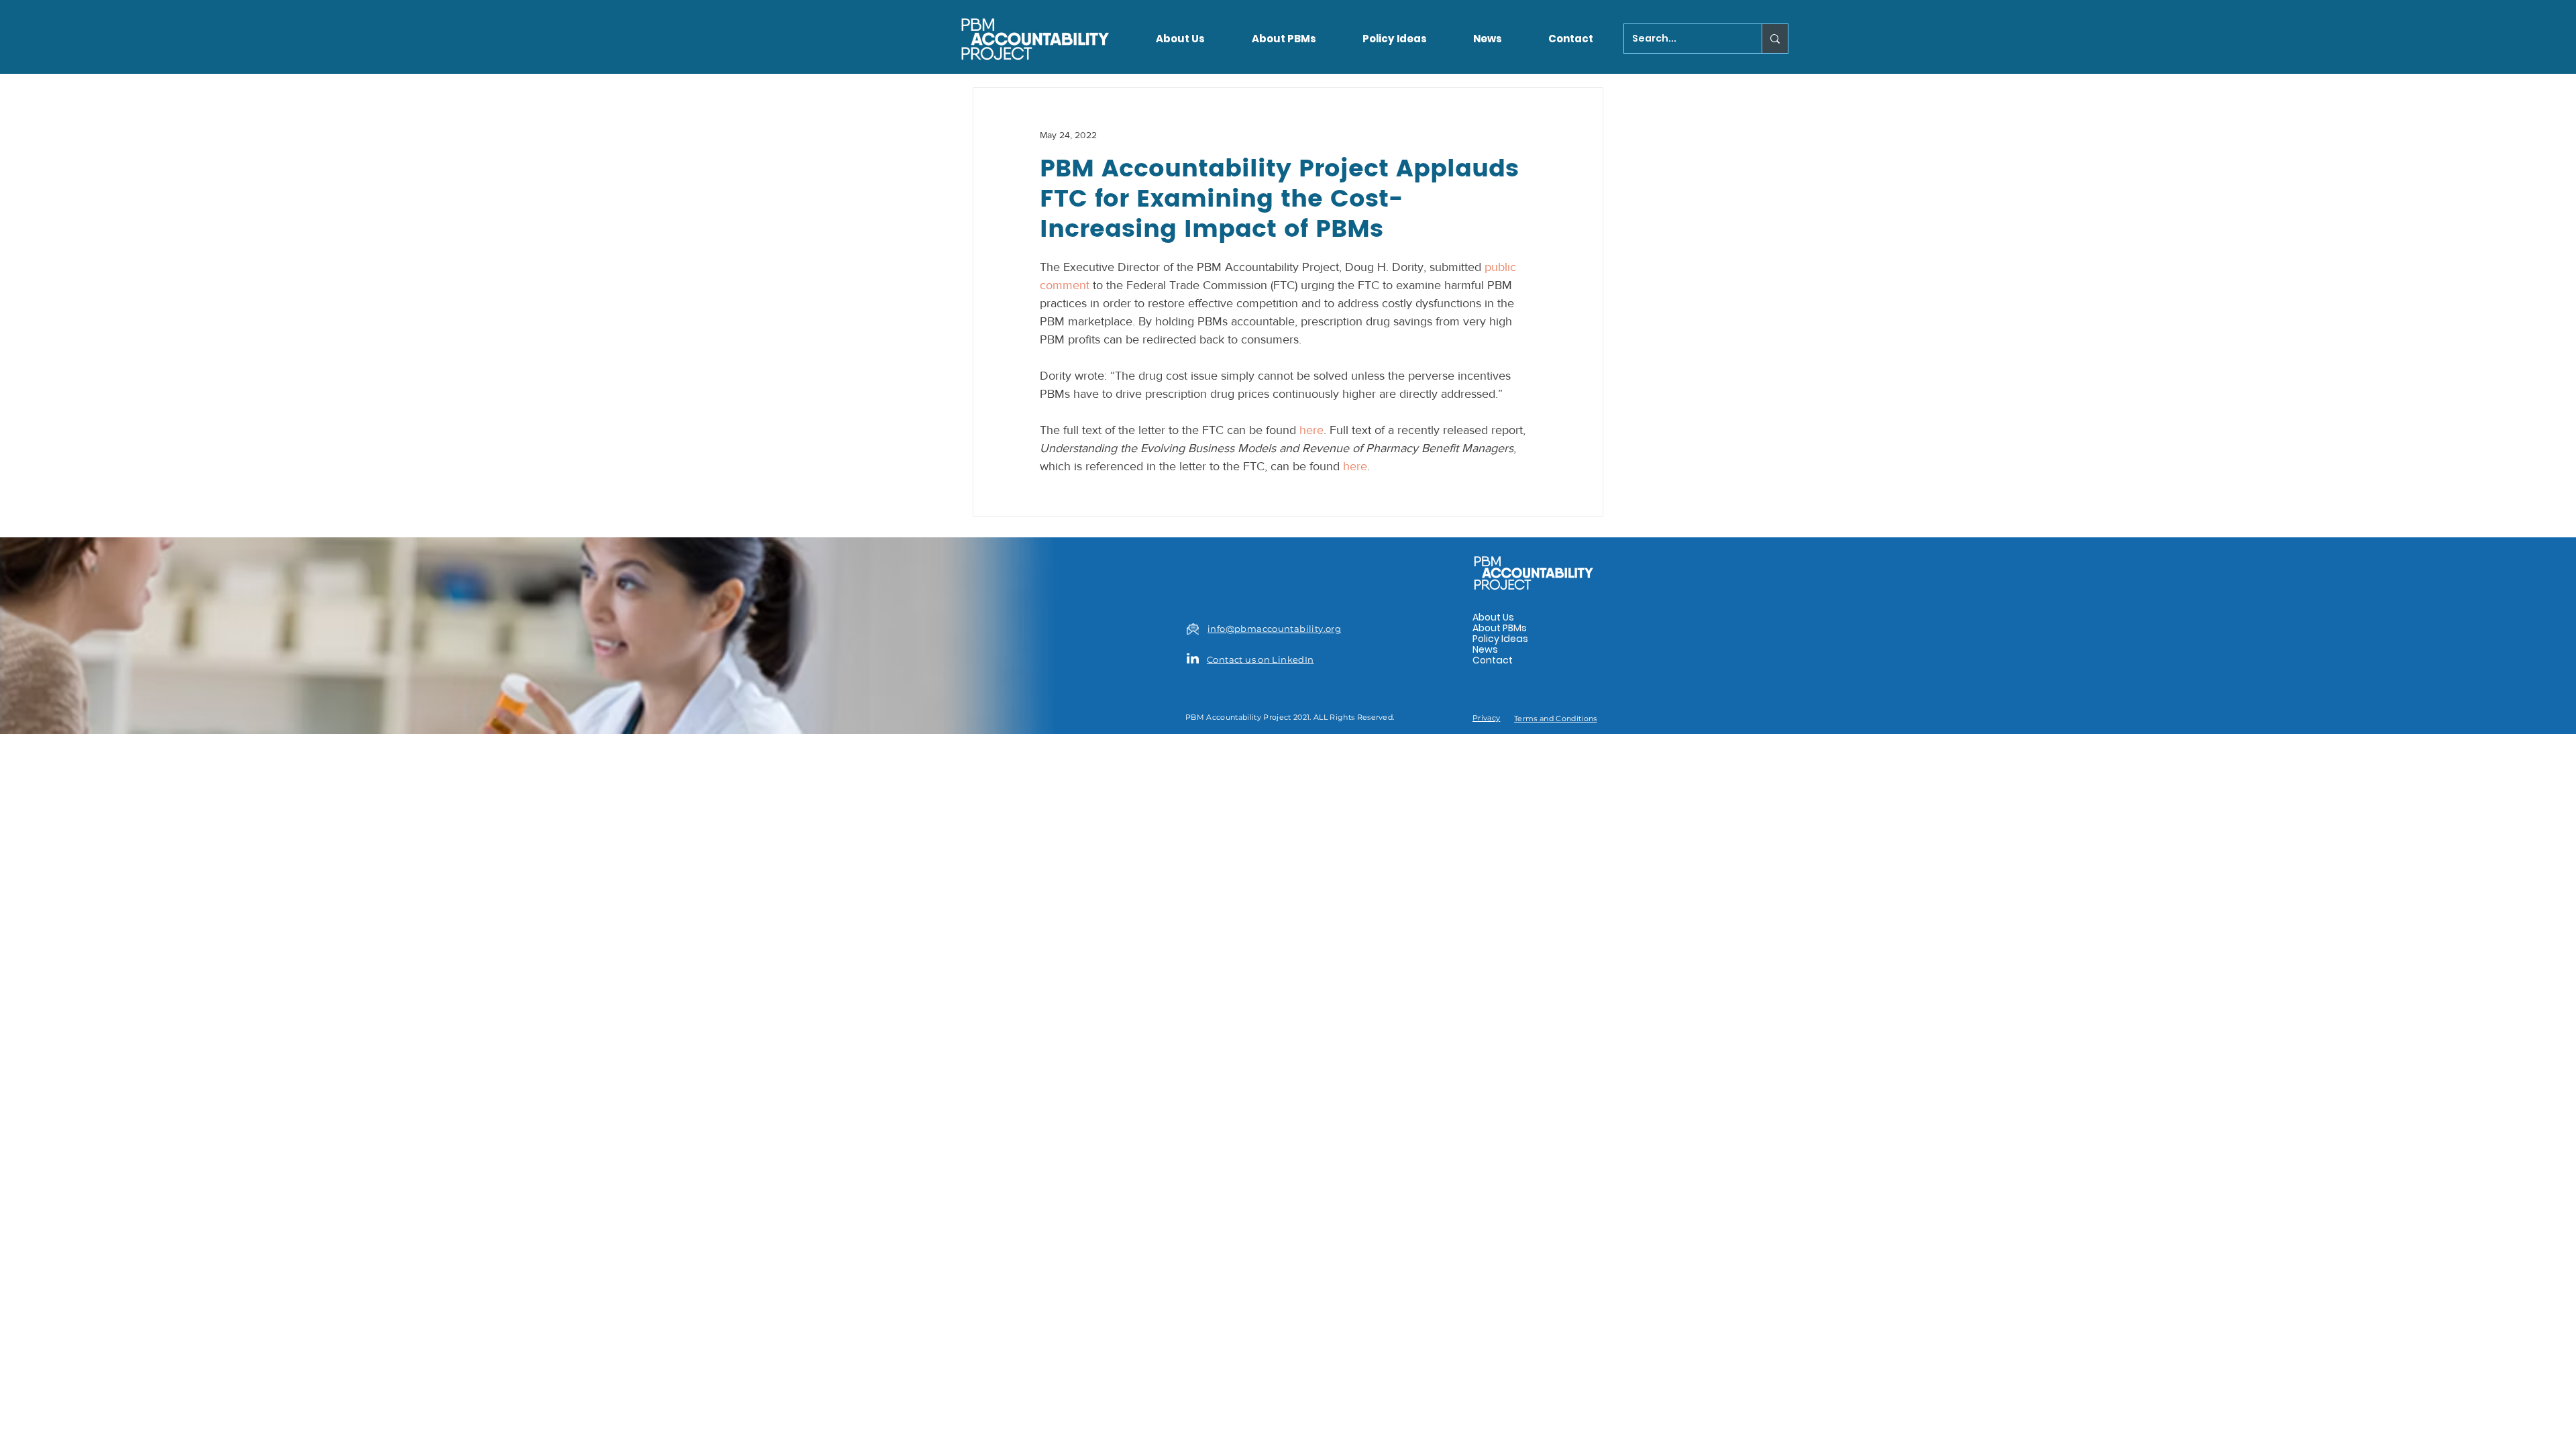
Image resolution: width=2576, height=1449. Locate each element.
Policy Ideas (1500, 639)
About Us (1493, 617)
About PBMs (1500, 628)
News (1485, 649)
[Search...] (1775, 39)
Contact (1493, 660)
